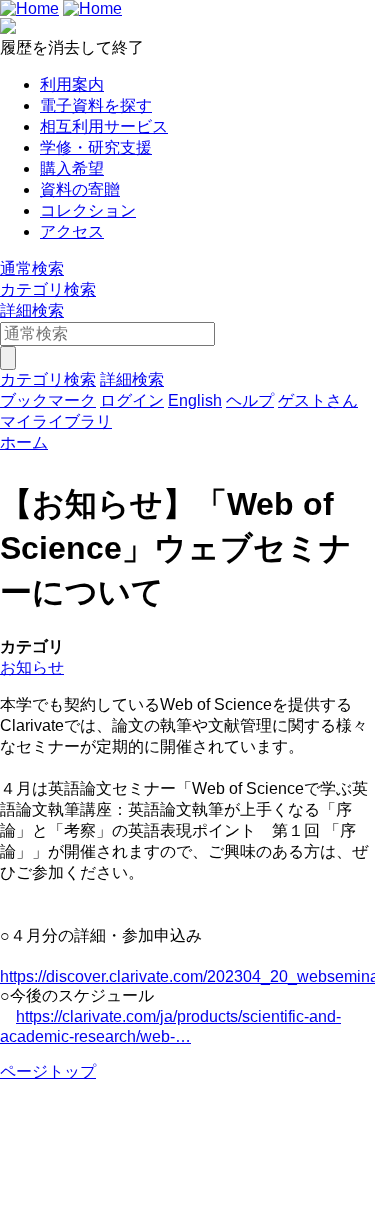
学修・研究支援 (96, 147)
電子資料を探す (96, 105)
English (195, 400)
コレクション (88, 210)
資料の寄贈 (80, 189)
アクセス (72, 231)
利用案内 (72, 84)
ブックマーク (48, 400)
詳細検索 (32, 310)
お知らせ (32, 667)
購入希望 (72, 168)
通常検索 (32, 268)
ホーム (24, 442)
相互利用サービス (104, 126)
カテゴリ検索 (48, 289)
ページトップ (48, 1071)
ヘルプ (250, 400)
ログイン (132, 400)
